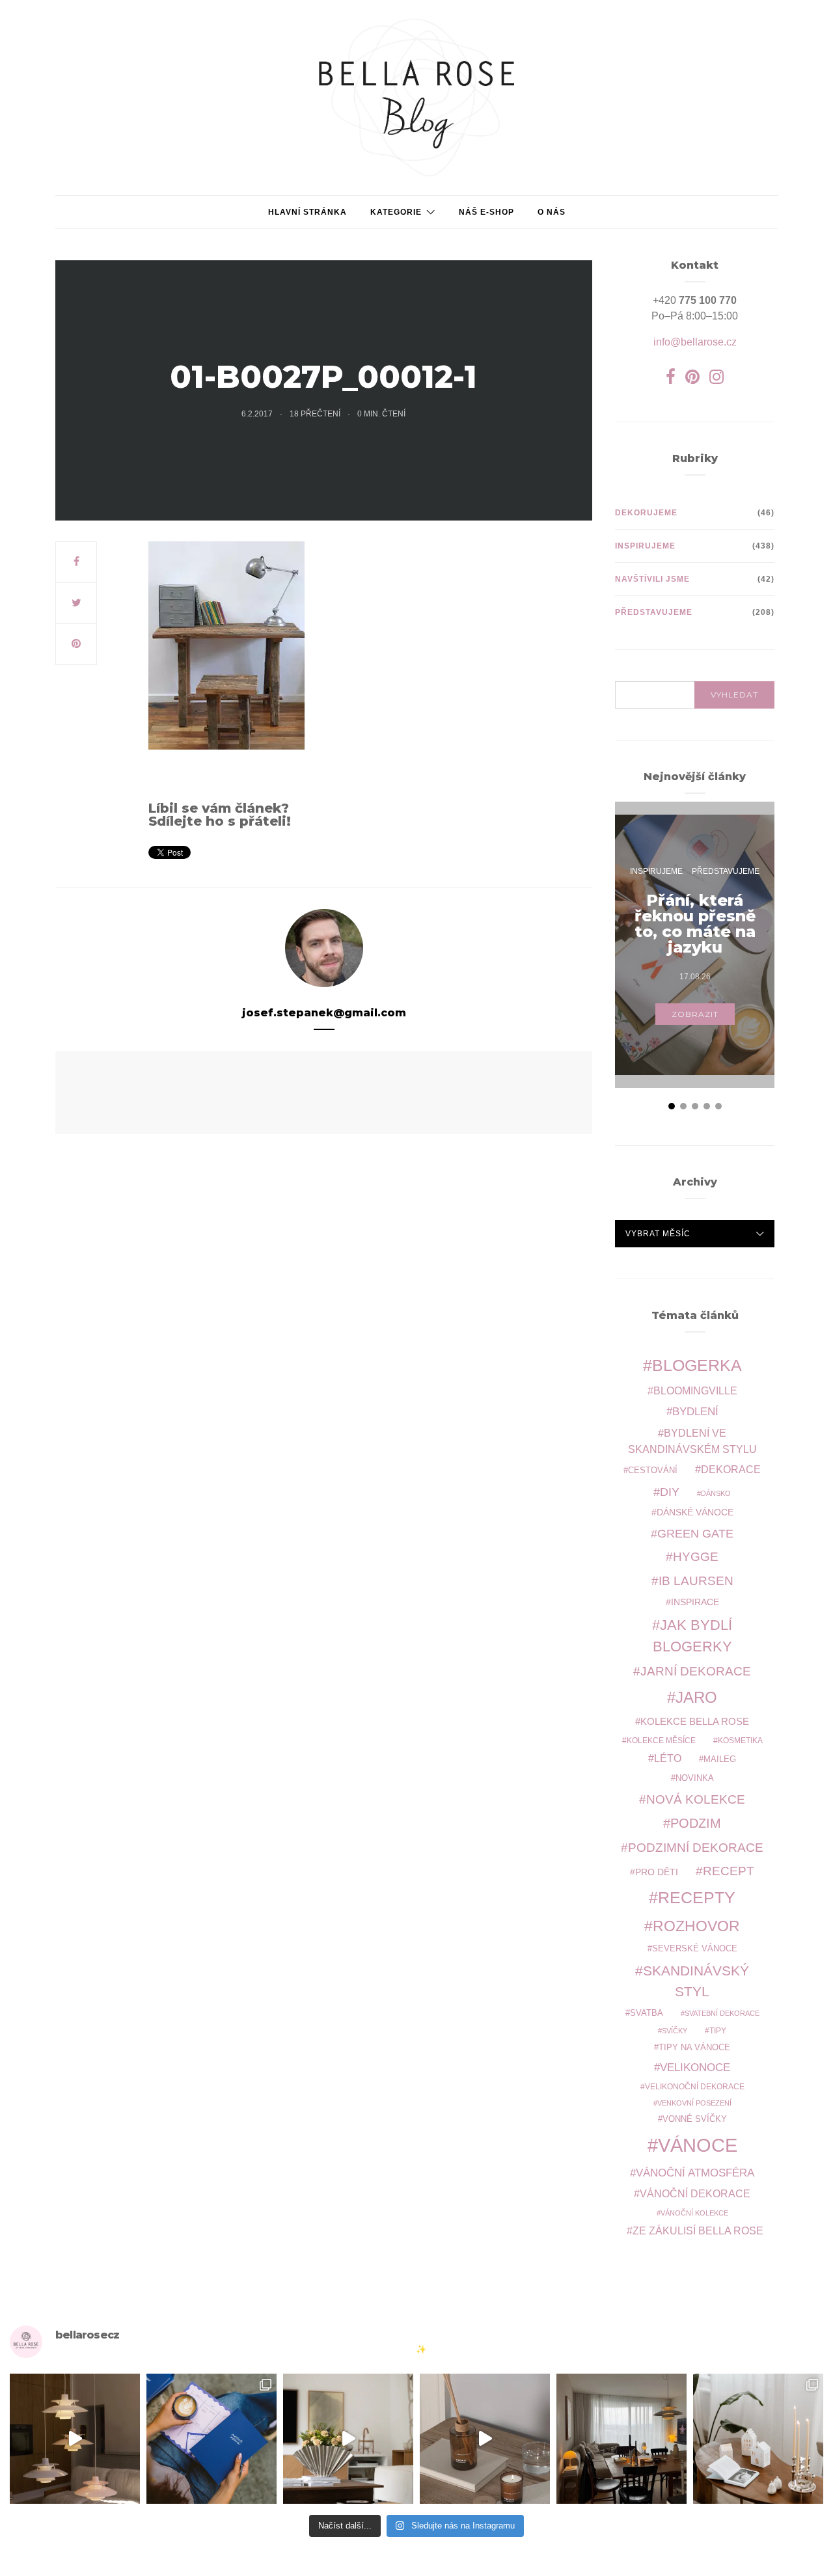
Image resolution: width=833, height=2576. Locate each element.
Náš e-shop (486, 212)
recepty (697, 1897)
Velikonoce (695, 2068)
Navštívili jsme (652, 579)
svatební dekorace (722, 2013)
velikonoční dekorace (695, 2086)
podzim (696, 1823)
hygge (696, 1556)
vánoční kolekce (694, 2213)
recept (729, 1871)
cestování (653, 1471)
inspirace (695, 1602)
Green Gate (695, 1534)
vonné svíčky (695, 2119)
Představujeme (654, 612)
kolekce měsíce (661, 1740)
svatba (647, 2013)
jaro (696, 1698)
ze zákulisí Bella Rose (698, 2231)
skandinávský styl (696, 1981)
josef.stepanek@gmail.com (324, 1013)
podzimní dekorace (696, 1848)
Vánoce (698, 2145)
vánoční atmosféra (695, 2173)
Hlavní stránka (307, 212)
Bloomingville (695, 1391)
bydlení (695, 1412)
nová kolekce (696, 1799)
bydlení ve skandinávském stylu (692, 1441)
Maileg (720, 1759)
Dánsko (716, 1493)
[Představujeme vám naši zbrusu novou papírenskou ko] (212, 2439)
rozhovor (696, 1926)
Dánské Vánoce (695, 1512)
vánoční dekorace (695, 2194)
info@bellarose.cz (695, 342)
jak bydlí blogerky (693, 1636)
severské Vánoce (695, 1949)
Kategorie (396, 212)
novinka (695, 1778)
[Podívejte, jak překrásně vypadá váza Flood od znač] (348, 2439)
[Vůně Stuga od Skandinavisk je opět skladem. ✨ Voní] (485, 2439)
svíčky (675, 2031)
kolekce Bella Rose (695, 1722)
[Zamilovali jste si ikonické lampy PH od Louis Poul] (75, 2439)
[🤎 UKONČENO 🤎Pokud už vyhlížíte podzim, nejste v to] (758, 2439)
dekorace (731, 1470)
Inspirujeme (645, 546)
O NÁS (552, 212)
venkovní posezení (694, 2103)
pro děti (657, 1872)
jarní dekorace (696, 1671)
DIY (670, 1492)
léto (668, 1758)
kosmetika (740, 1740)
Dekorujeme (646, 513)
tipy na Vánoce (694, 2048)
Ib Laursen (696, 1581)
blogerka (697, 1365)
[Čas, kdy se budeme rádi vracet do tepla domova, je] (621, 2439)
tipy (718, 2030)
